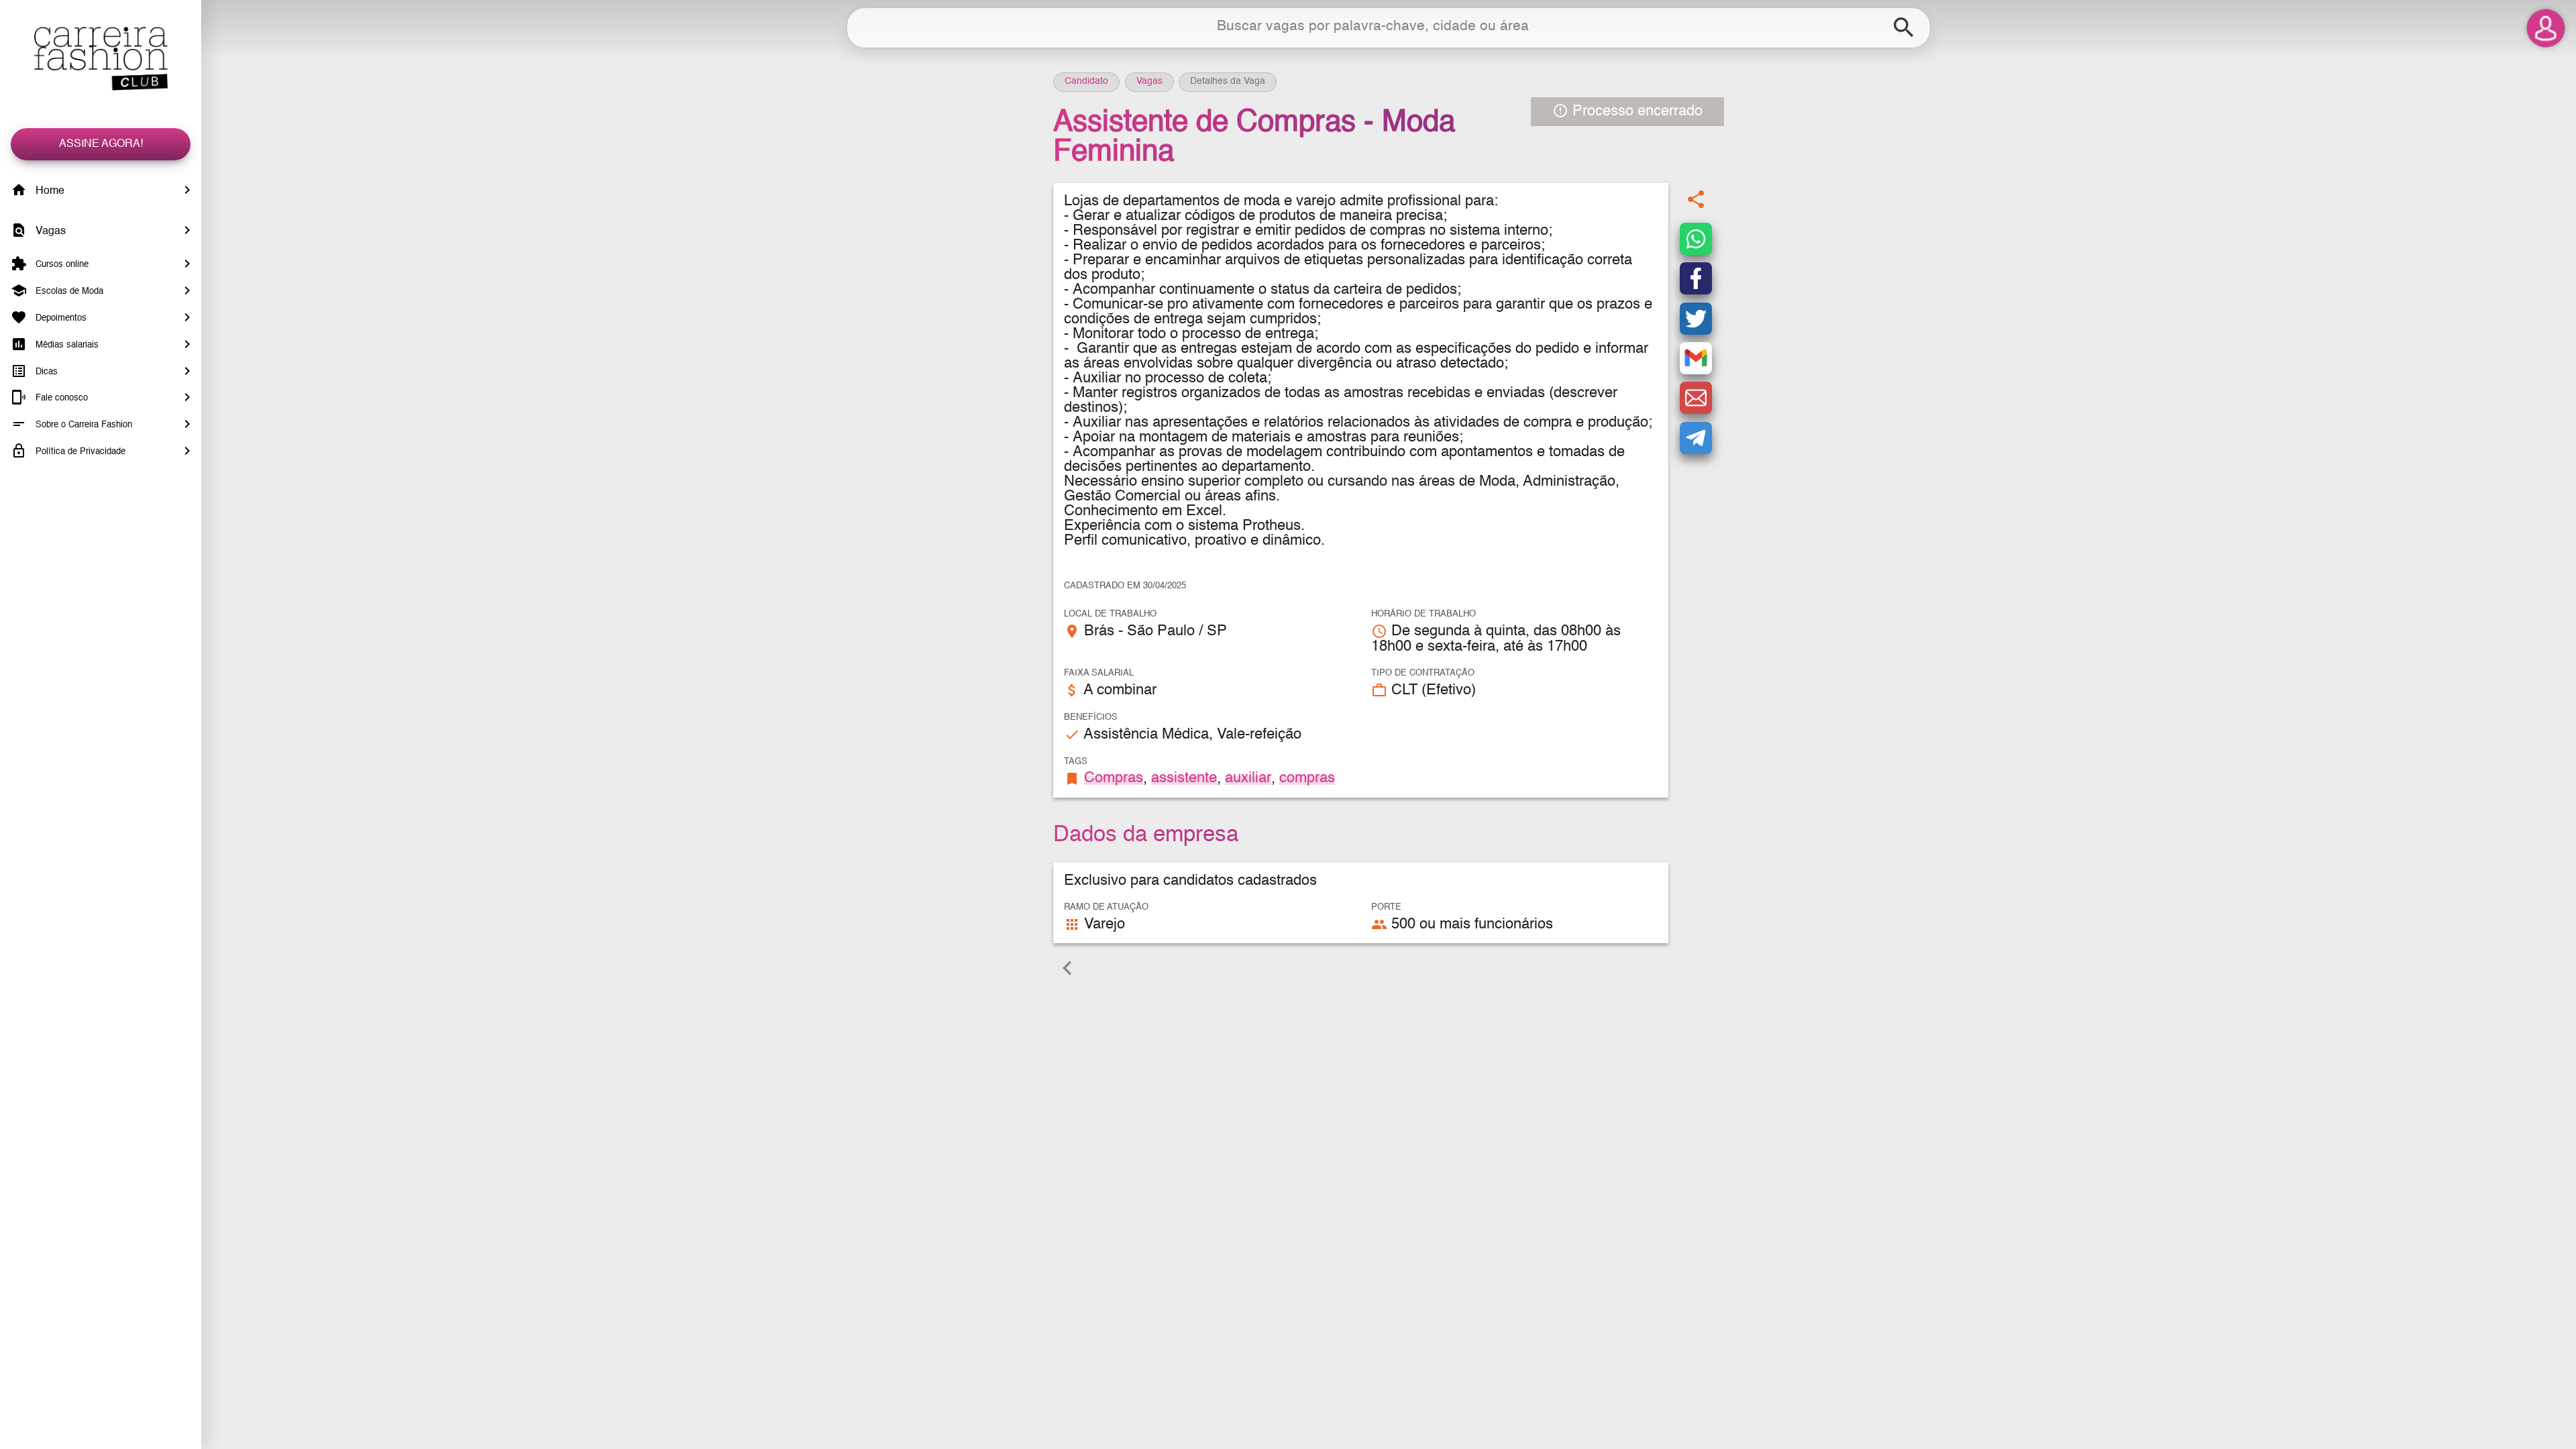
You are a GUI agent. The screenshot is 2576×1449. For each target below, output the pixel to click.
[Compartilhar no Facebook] (1696, 278)
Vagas (49, 231)
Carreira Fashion (101, 59)
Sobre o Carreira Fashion (83, 425)
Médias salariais (66, 345)
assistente (1184, 778)
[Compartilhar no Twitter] (1696, 319)
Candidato (1086, 81)
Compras (1114, 778)
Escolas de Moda (68, 291)
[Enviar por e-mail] (1696, 398)
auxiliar (1248, 778)
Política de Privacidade (79, 452)
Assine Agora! (101, 144)
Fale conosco (60, 398)
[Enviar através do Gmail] (1696, 358)
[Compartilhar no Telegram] (1696, 438)
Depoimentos (60, 318)
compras (1307, 778)
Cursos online (61, 265)
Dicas (45, 371)
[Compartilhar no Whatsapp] (1696, 239)
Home (49, 191)
